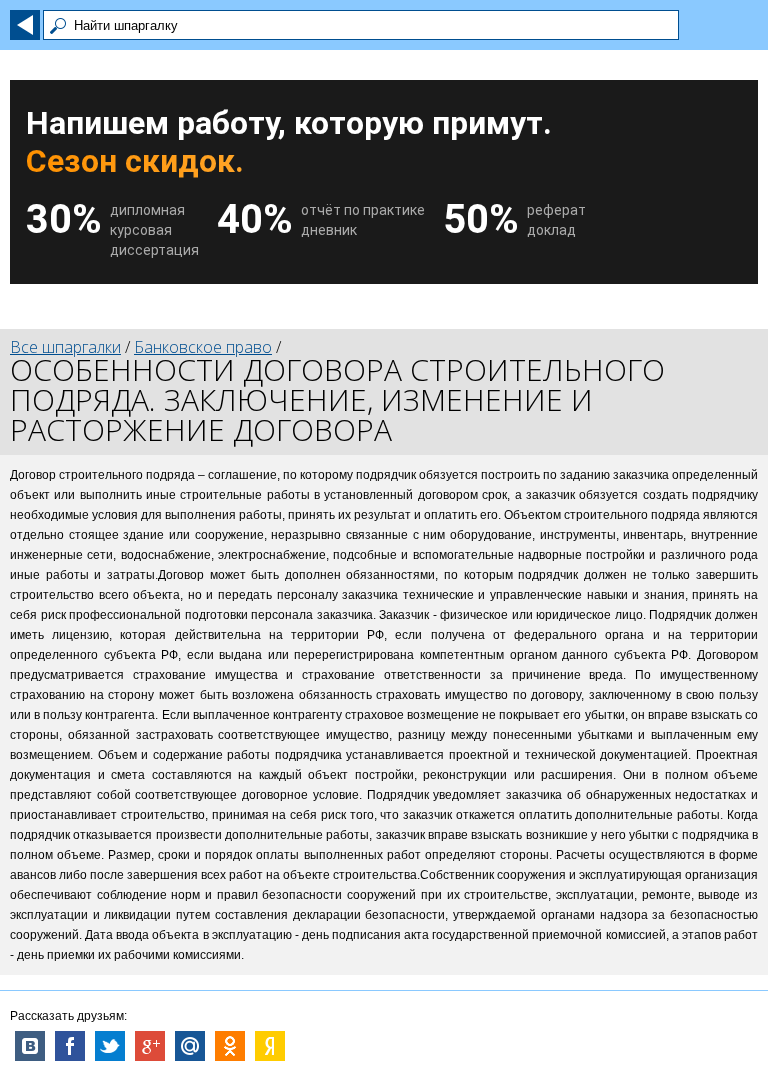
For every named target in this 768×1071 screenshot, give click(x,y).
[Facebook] (70, 1046)
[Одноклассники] (230, 1046)
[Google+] (150, 1046)
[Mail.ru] (190, 1046)
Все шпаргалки (65, 347)
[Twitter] (110, 1046)
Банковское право (203, 347)
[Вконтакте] (30, 1046)
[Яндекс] (270, 1046)
